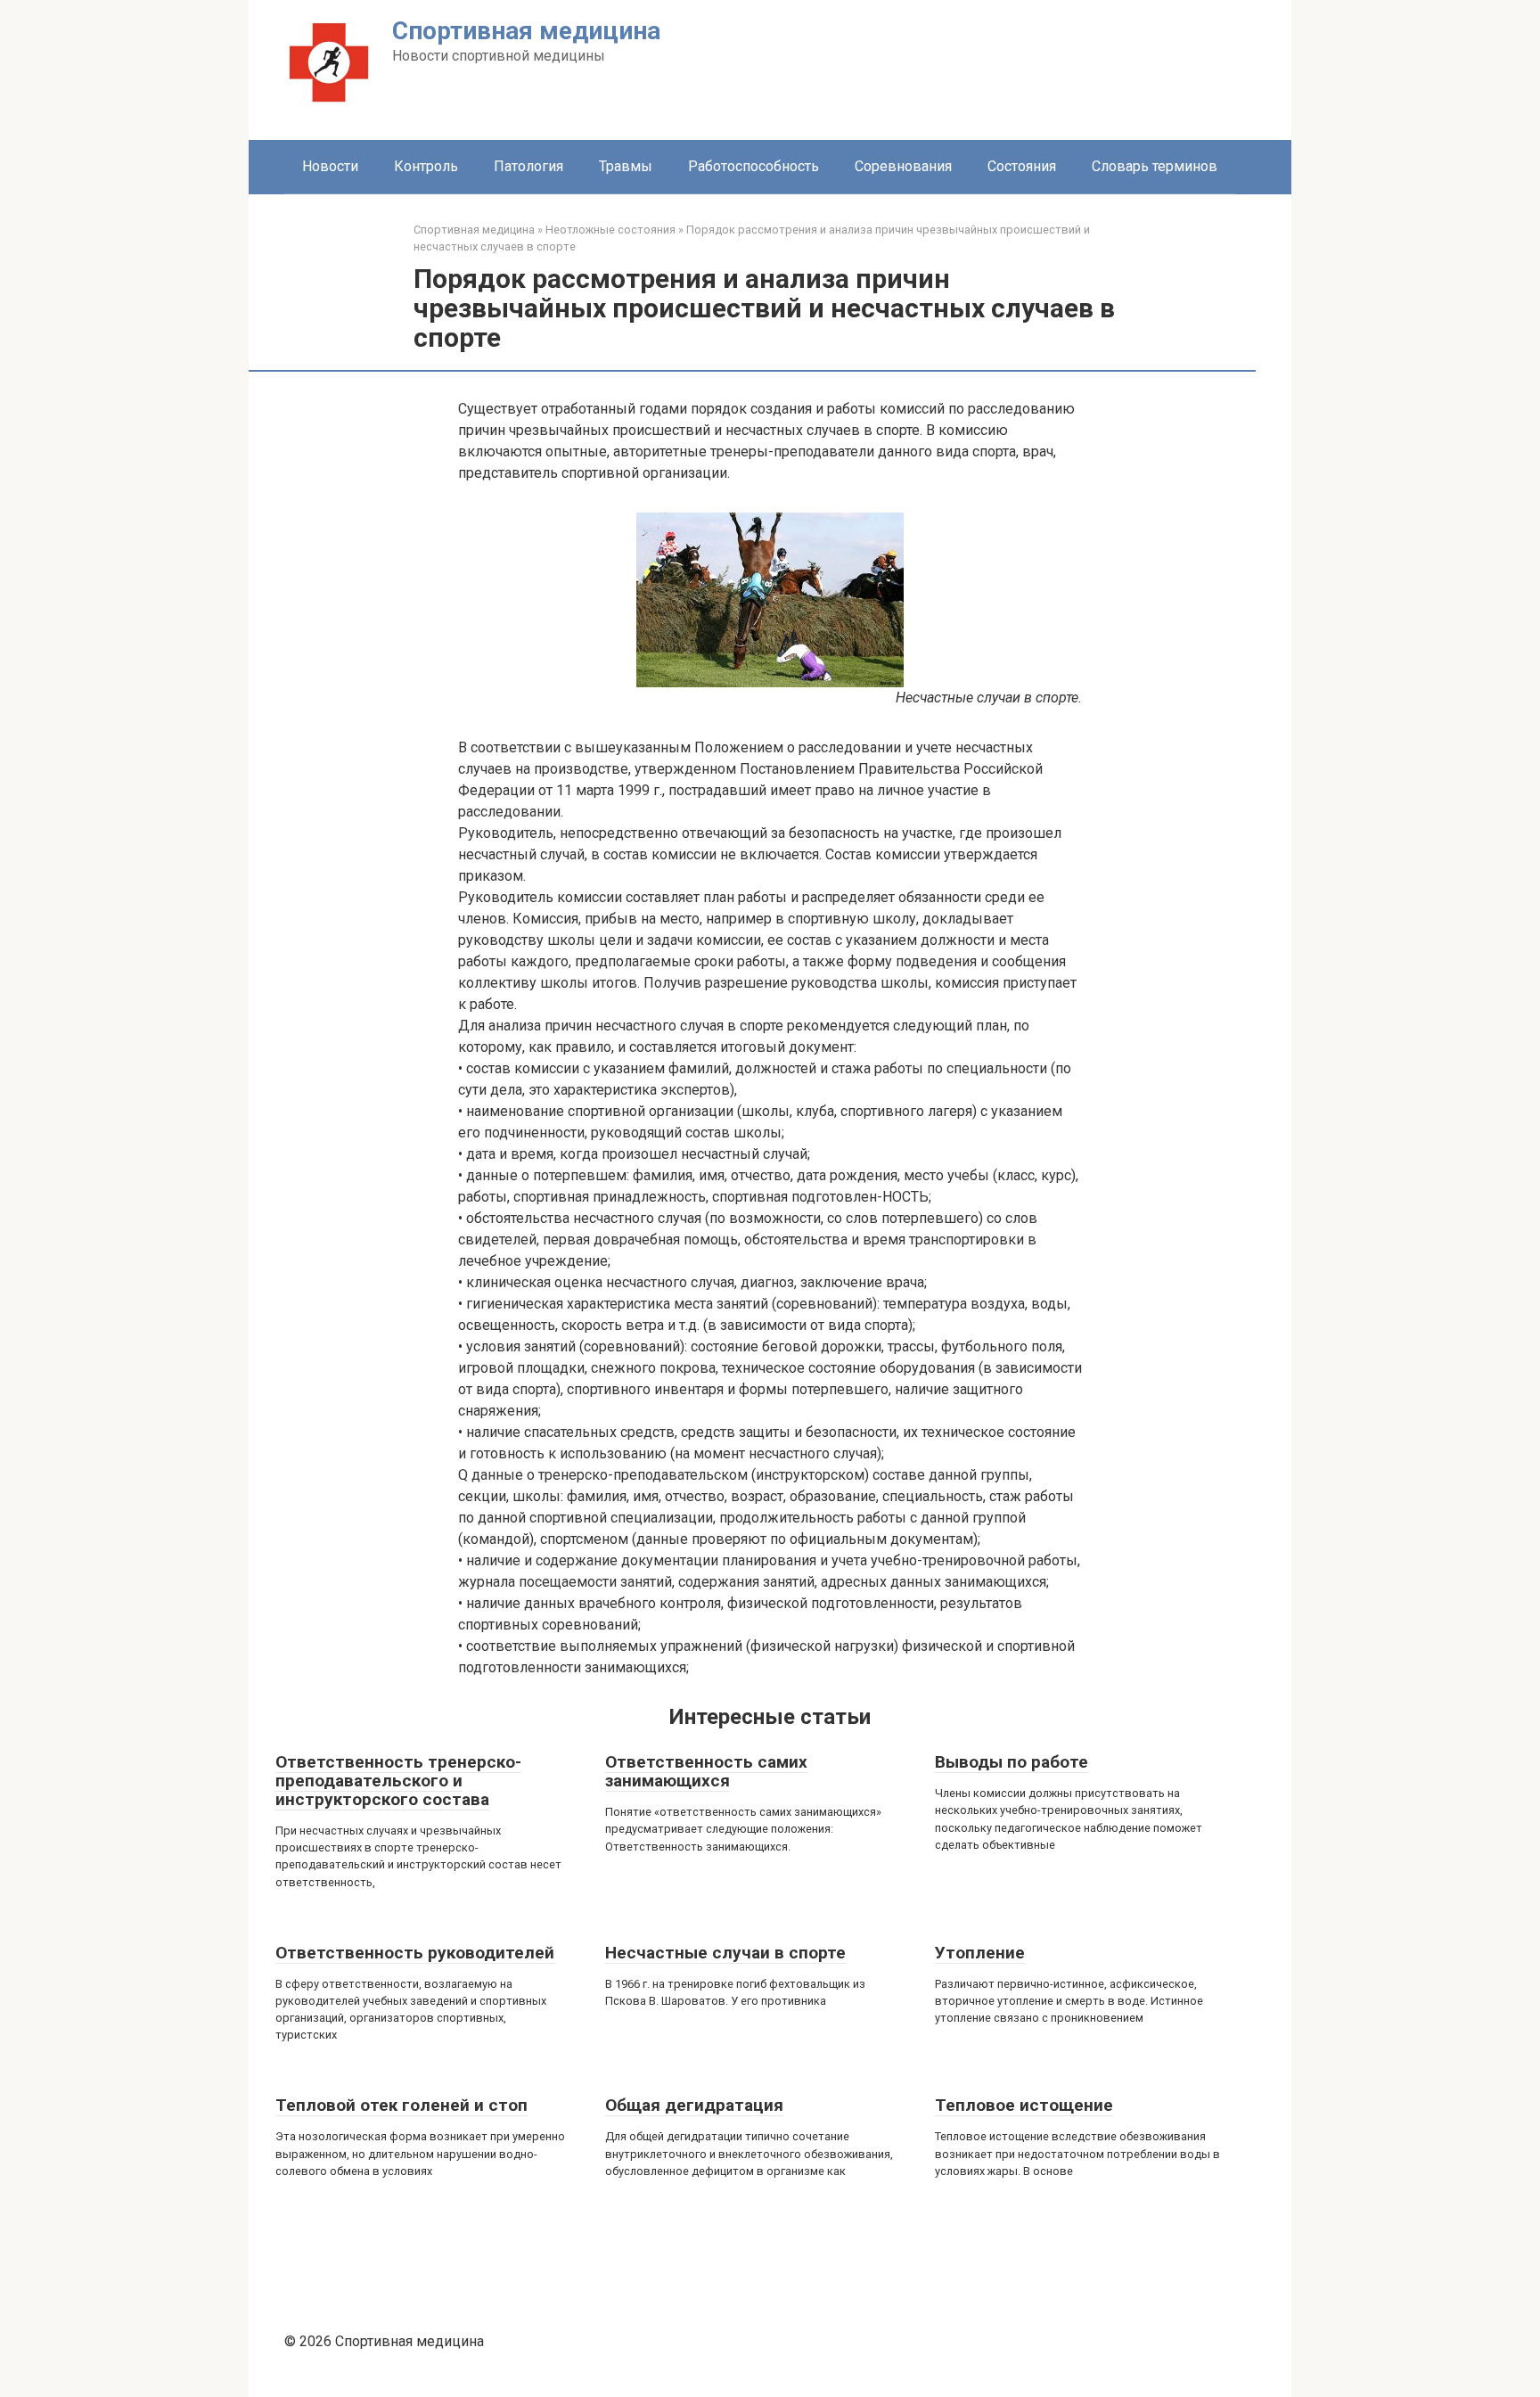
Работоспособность (754, 166)
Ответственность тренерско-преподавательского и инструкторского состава (398, 1781)
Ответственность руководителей (415, 1953)
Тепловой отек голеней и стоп (401, 2105)
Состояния (1022, 166)
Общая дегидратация (694, 2105)
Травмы (626, 166)
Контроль (426, 166)
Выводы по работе (1012, 1762)
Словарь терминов (1155, 166)
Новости (330, 166)
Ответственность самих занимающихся (706, 1771)
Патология (528, 166)
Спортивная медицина (526, 31)
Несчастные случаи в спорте (725, 1953)
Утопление (980, 1953)
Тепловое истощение (1024, 2105)
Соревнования (903, 166)
